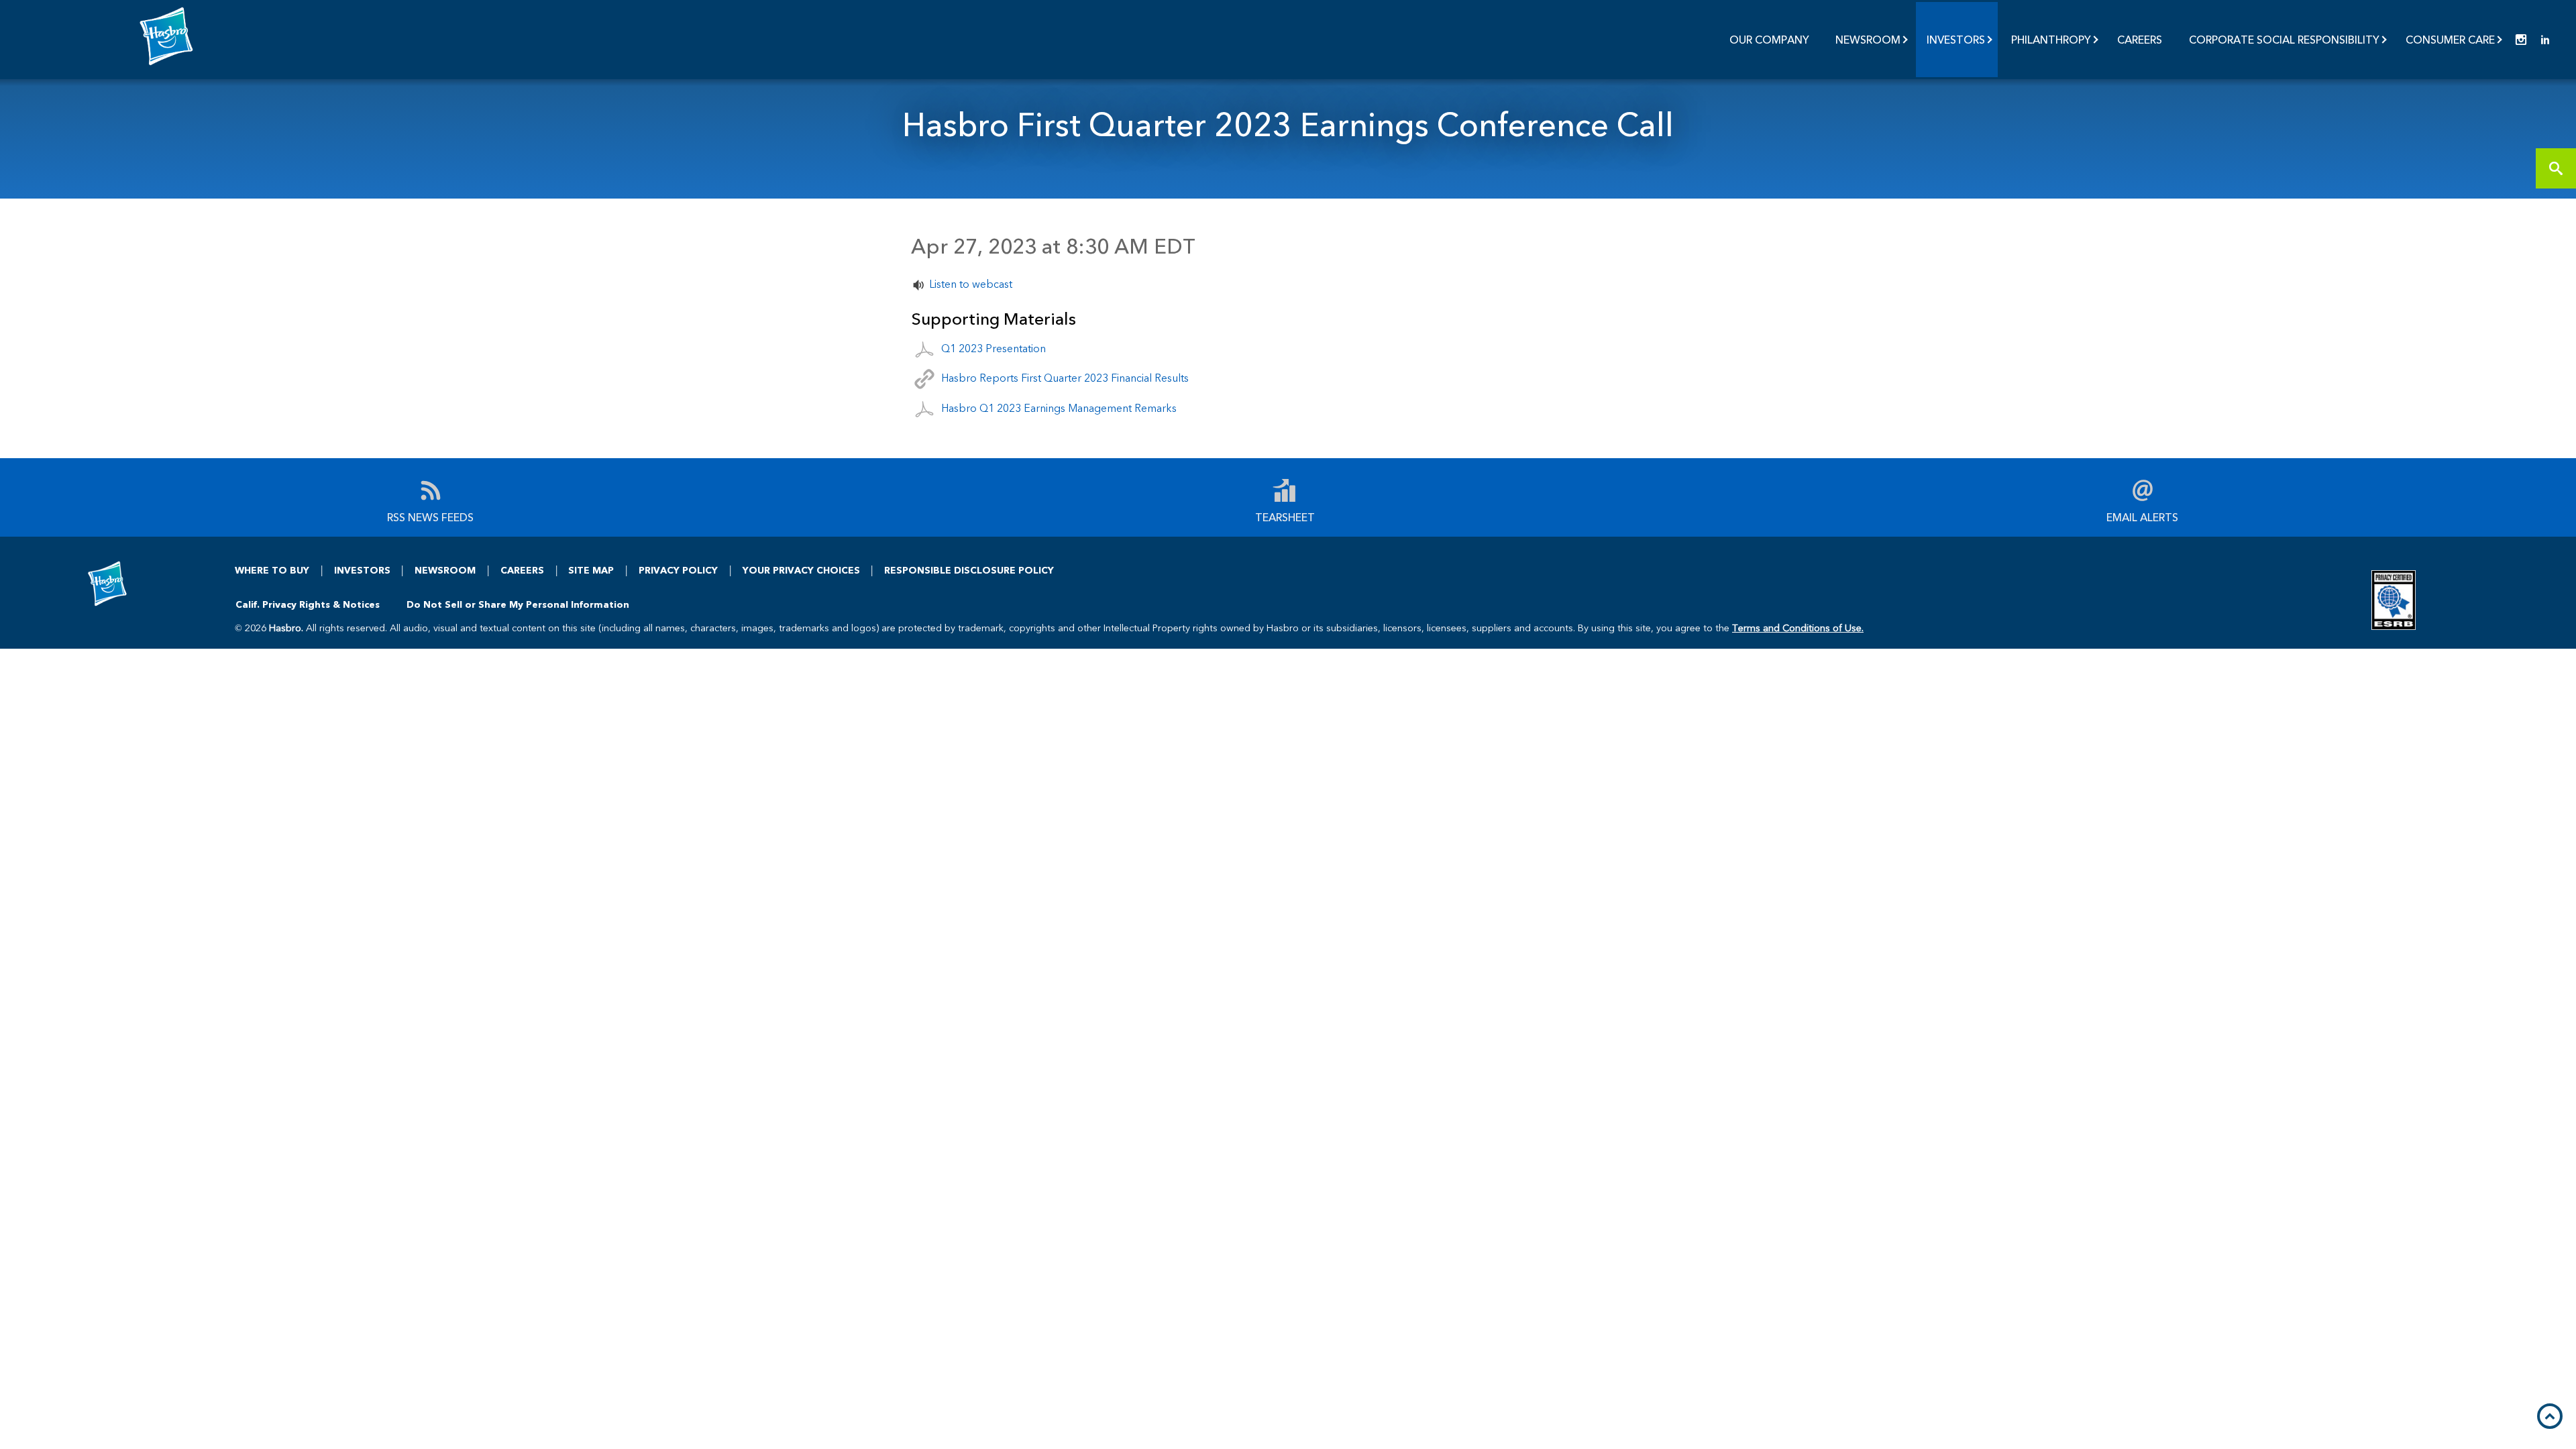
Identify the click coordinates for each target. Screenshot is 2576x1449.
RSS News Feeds (430, 516)
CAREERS (522, 570)
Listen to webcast (971, 283)
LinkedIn (2545, 40)
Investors (1956, 39)
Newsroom (1868, 39)
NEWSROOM (445, 570)
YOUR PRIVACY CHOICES (801, 570)
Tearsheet (1285, 516)
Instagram (2521, 40)
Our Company (1769, 39)
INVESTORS (362, 570)
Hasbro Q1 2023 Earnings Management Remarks (1059, 408)
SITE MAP (591, 570)
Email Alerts (2142, 516)
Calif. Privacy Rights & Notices (308, 604)
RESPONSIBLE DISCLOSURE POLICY (969, 570)
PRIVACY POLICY (678, 570)
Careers (2140, 39)
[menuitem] (1770, 40)
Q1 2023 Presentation (994, 347)
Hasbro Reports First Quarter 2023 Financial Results (1065, 377)
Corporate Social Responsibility (2284, 39)
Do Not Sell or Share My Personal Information (518, 604)
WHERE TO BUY (272, 570)
